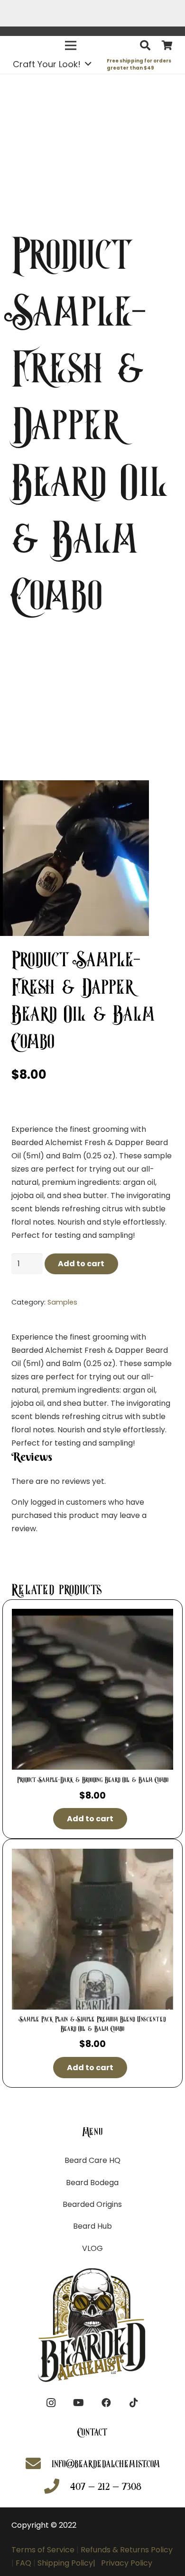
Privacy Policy (127, 2563)
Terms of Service (43, 2550)
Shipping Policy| (68, 2563)
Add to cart (81, 1264)
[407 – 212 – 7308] (57, 2487)
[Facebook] (106, 2403)
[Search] (145, 45)
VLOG (92, 2248)
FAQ (23, 2563)
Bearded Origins (92, 2204)
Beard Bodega (92, 2183)
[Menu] (71, 45)
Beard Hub (92, 2226)
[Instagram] (51, 2403)
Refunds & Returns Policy (126, 2550)
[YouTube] (79, 2403)
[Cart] (167, 46)
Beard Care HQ (92, 2160)
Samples (62, 1302)
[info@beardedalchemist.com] (38, 2465)
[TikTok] (134, 2403)
